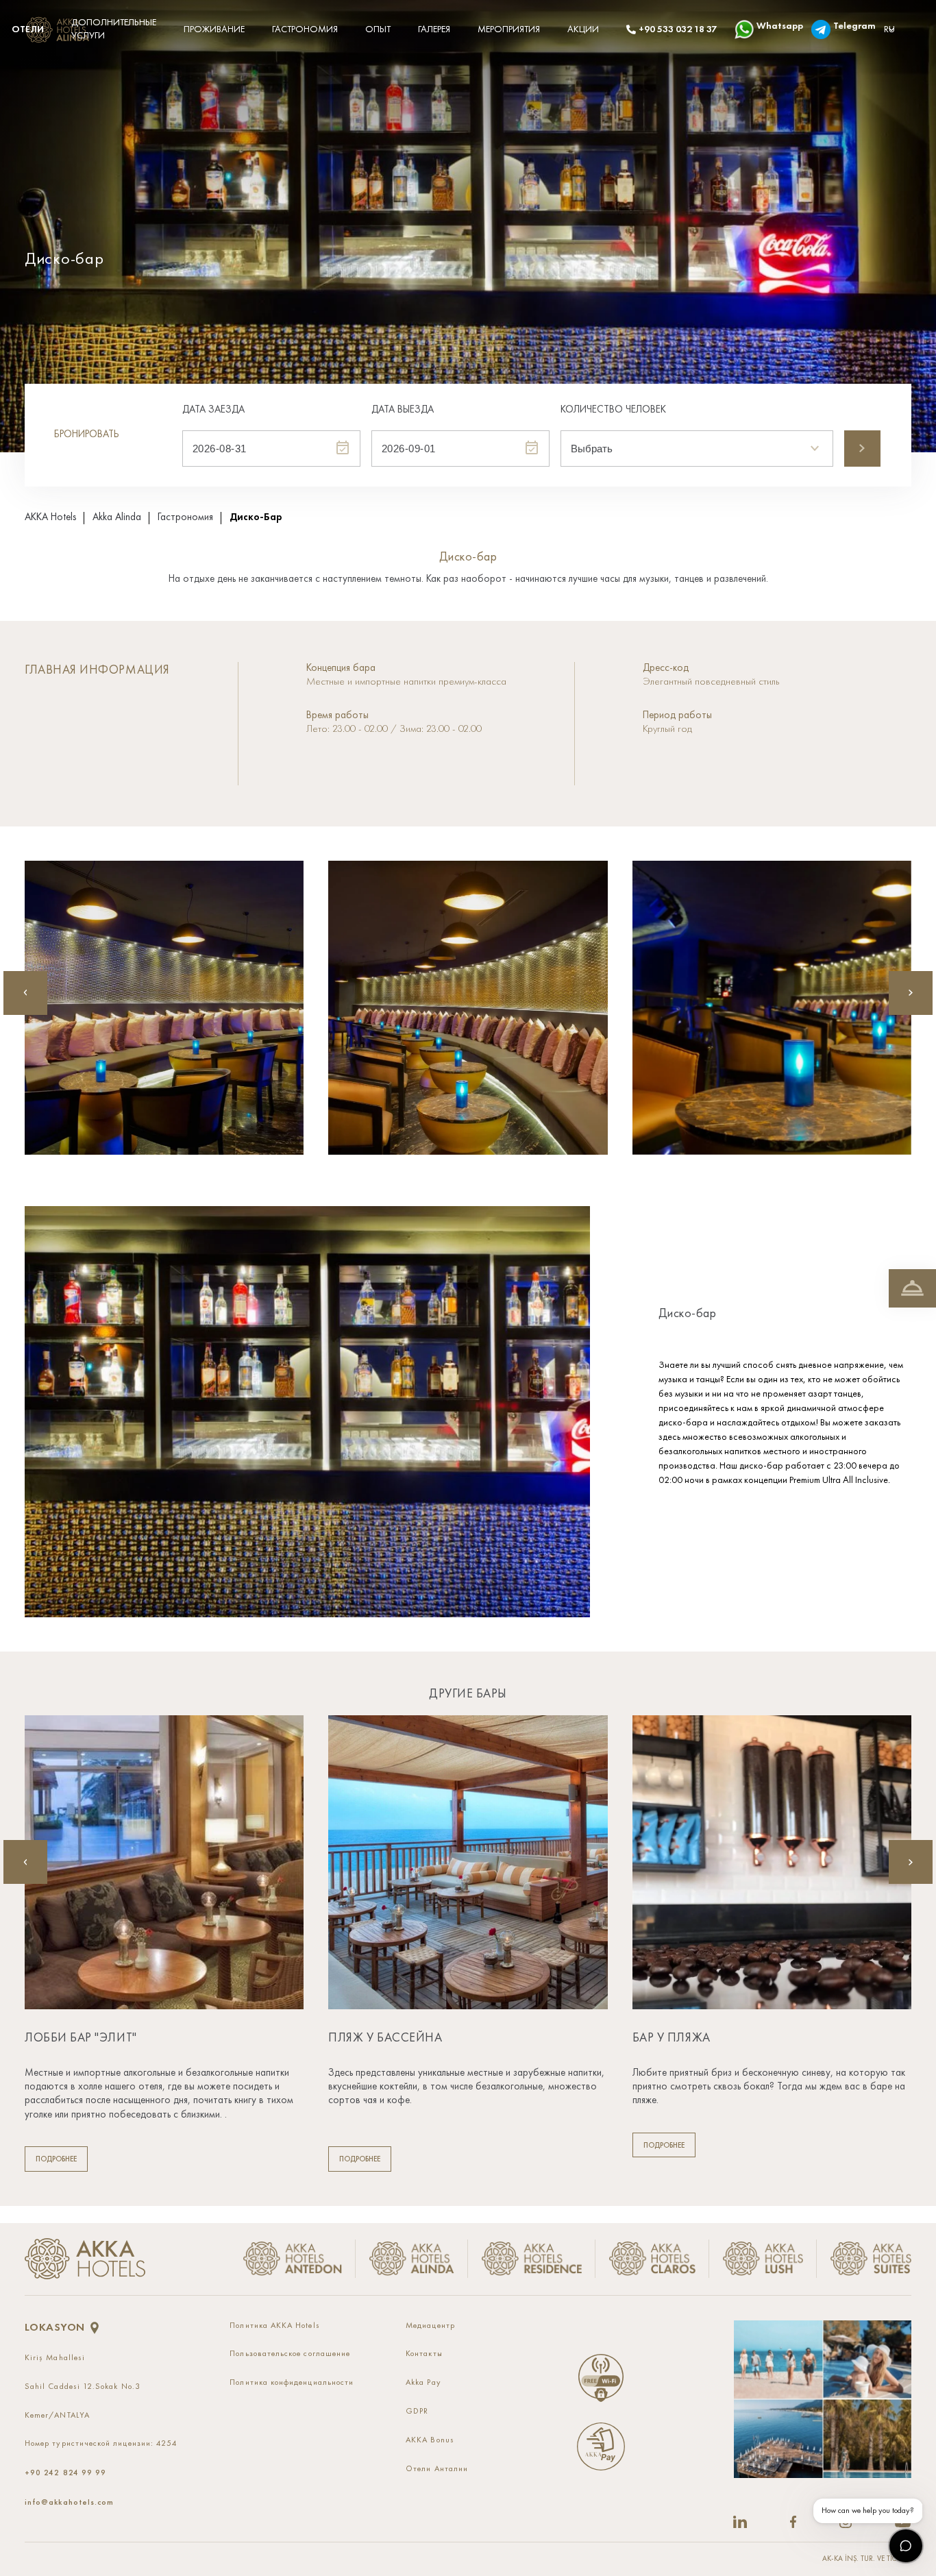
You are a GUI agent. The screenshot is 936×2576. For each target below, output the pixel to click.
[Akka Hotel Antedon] (291, 2259)
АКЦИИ (583, 29)
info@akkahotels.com (69, 2502)
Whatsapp (770, 26)
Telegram (845, 26)
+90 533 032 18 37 (673, 29)
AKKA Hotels (50, 518)
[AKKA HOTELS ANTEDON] (60, 30)
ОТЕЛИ (28, 29)
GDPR (417, 2412)
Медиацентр (430, 2326)
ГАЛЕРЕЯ (434, 29)
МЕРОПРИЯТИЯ (509, 29)
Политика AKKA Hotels (274, 2326)
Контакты (424, 2354)
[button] (911, 993)
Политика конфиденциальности (292, 2383)
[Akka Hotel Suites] (864, 2259)
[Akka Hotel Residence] (532, 2259)
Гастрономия (185, 518)
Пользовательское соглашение (290, 2354)
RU (889, 29)
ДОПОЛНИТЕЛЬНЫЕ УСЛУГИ (114, 29)
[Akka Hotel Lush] (763, 2259)
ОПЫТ (378, 29)
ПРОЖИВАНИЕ (214, 29)
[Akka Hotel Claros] (652, 2259)
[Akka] (85, 2259)
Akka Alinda (117, 518)
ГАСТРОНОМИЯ (305, 29)
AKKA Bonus (430, 2440)
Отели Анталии (437, 2469)
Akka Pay (423, 2383)
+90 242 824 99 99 (65, 2473)
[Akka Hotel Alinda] (412, 2259)
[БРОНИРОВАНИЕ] (912, 1288)
